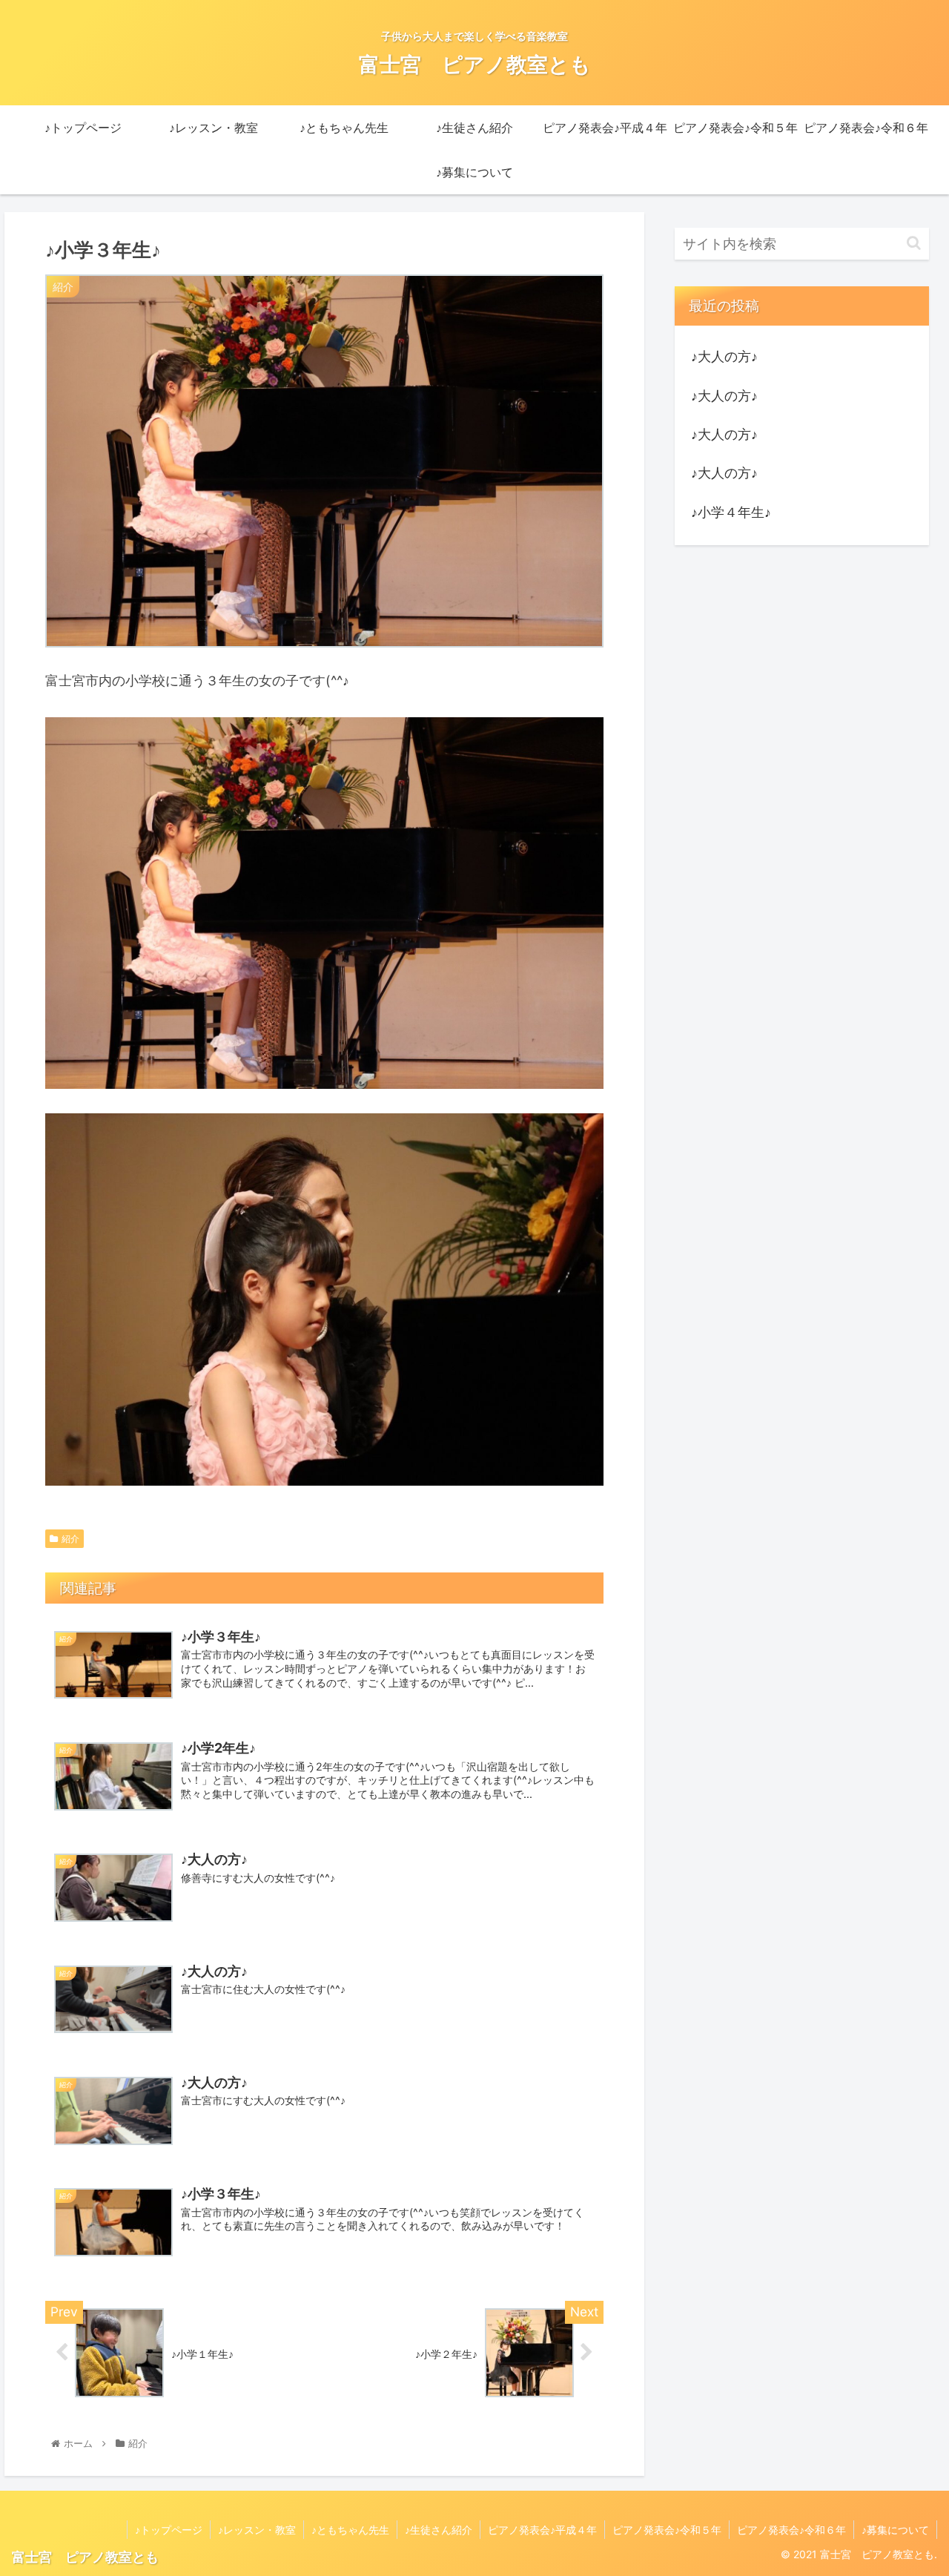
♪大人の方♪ (724, 356)
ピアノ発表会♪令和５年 (667, 2530)
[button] (914, 243)
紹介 (70, 1539)
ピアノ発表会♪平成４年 (542, 2530)
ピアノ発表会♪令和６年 (791, 2530)
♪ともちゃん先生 (350, 2530)
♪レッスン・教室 (257, 2530)
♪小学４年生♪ (731, 512)
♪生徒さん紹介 (439, 2530)
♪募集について (895, 2530)
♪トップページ (169, 2530)
